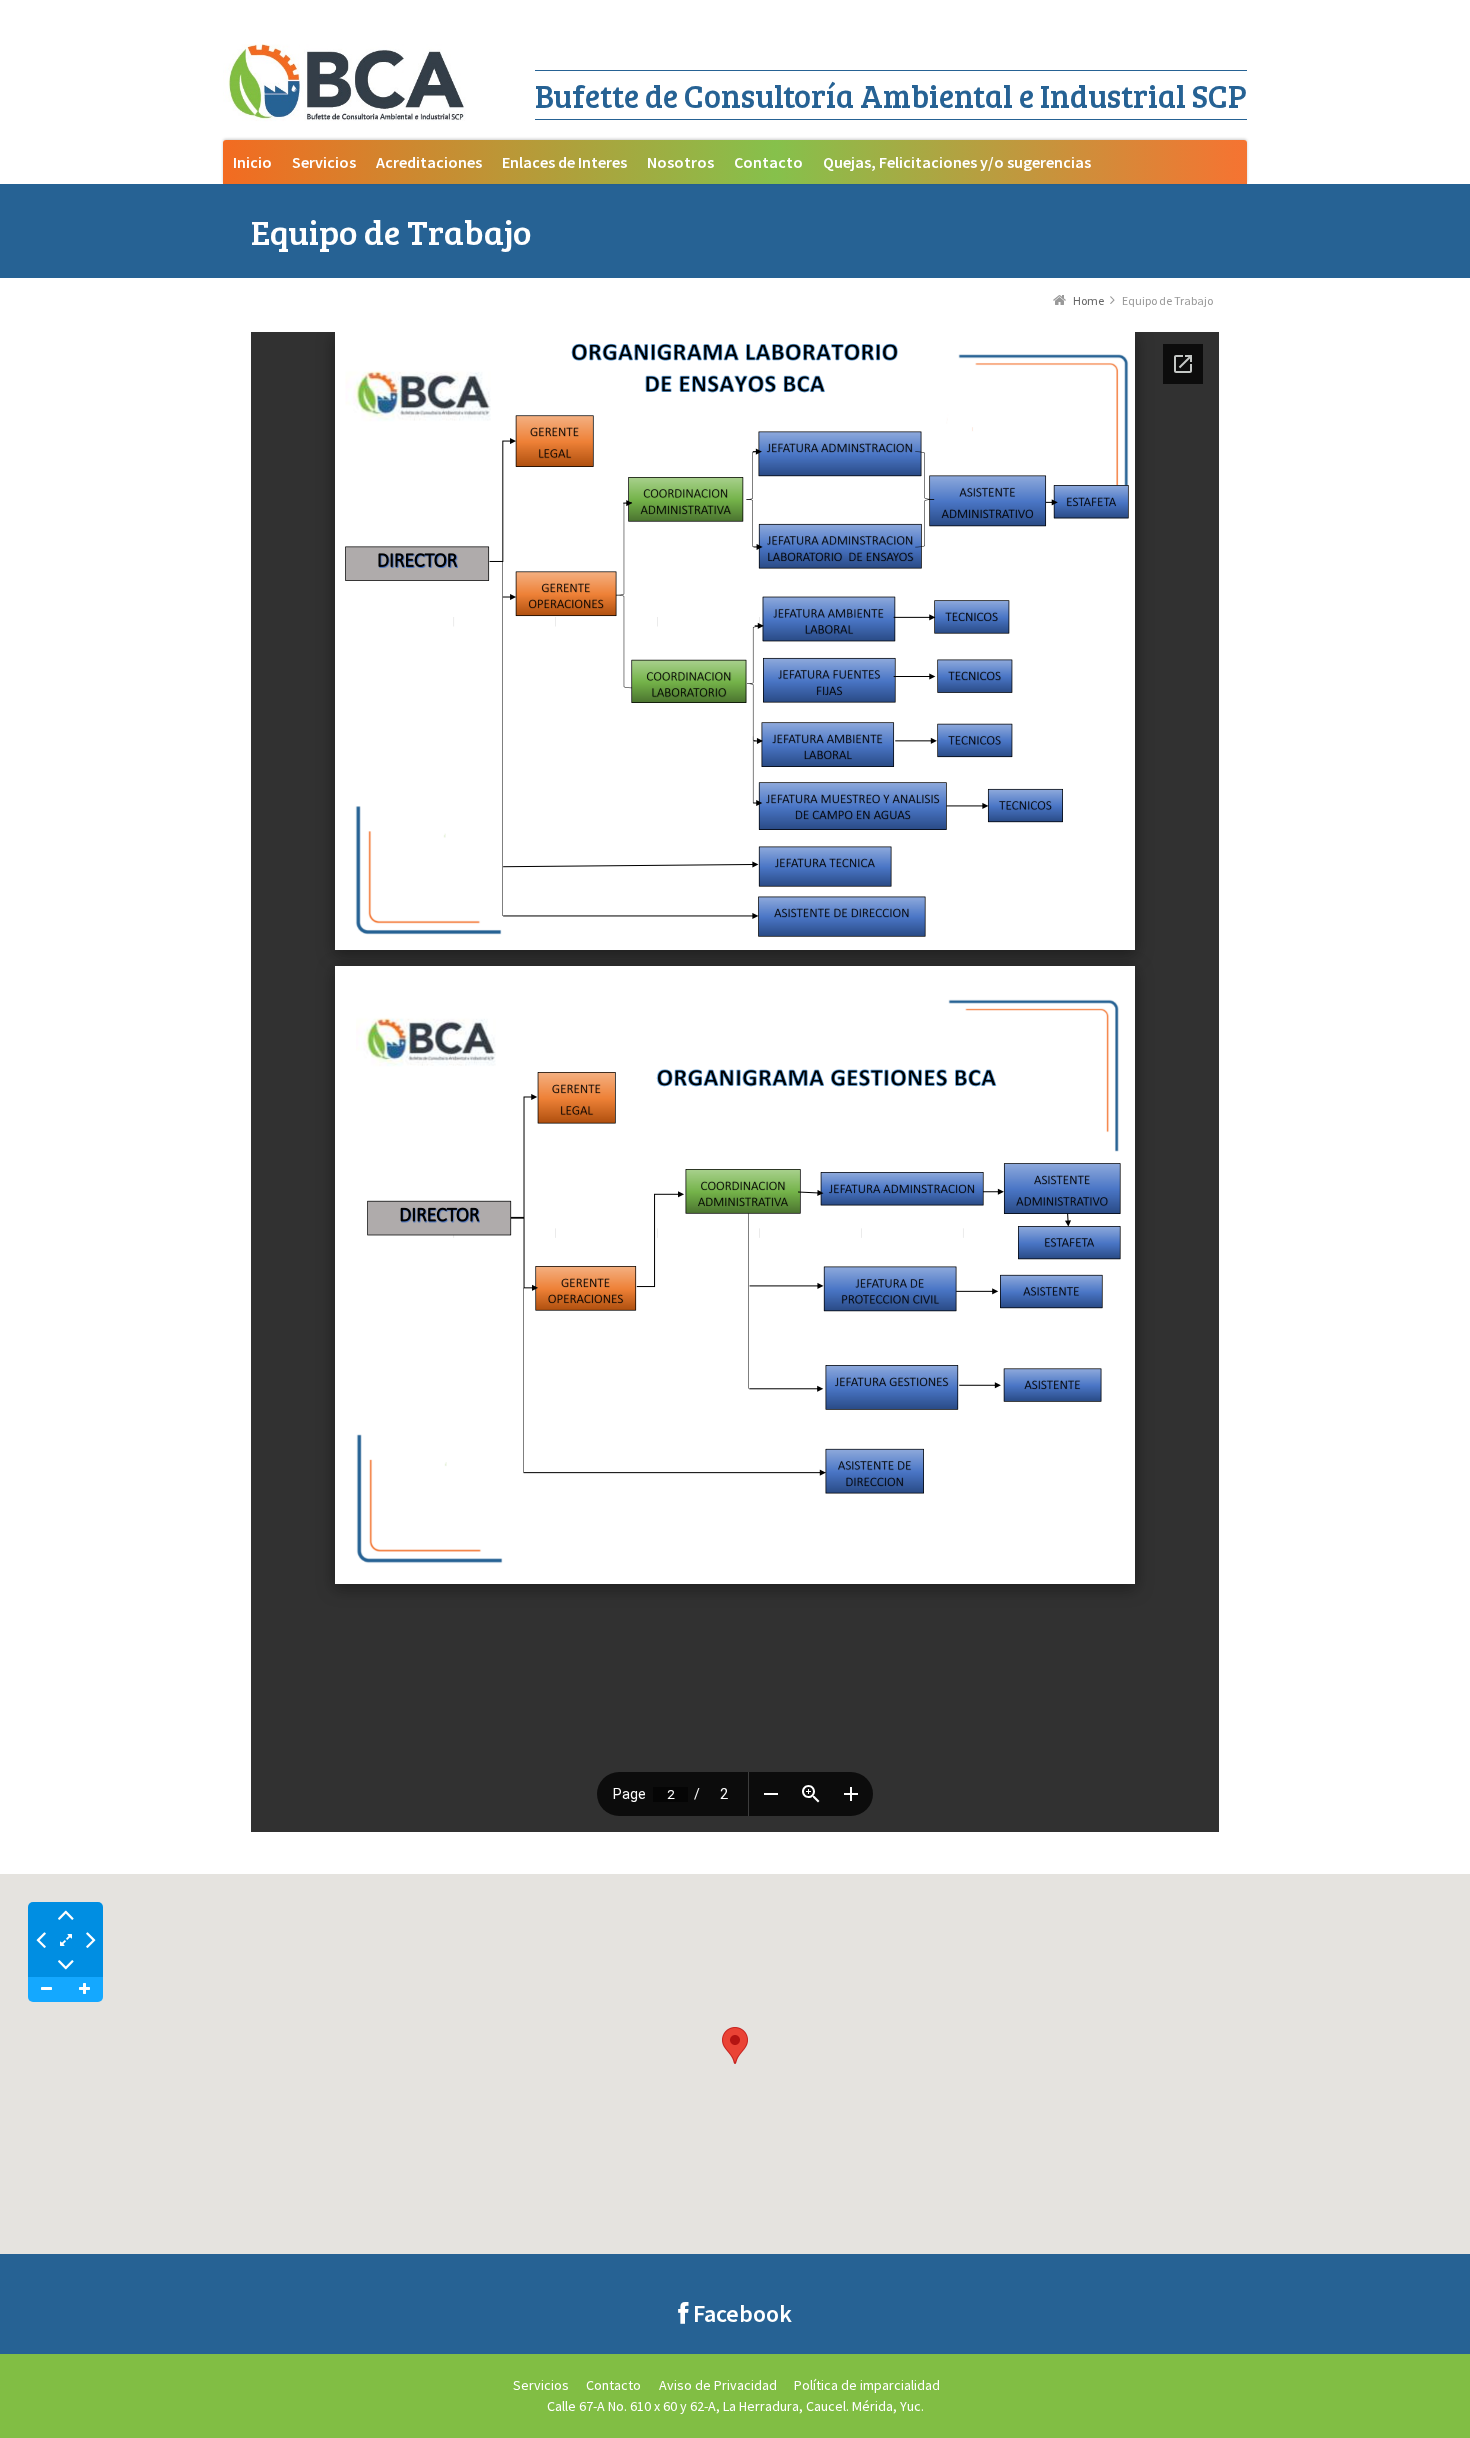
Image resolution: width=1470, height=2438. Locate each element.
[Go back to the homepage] (348, 85)
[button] (735, 2045)
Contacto (613, 2385)
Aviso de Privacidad (718, 2385)
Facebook (740, 2313)
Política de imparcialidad (867, 2385)
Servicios (541, 2385)
